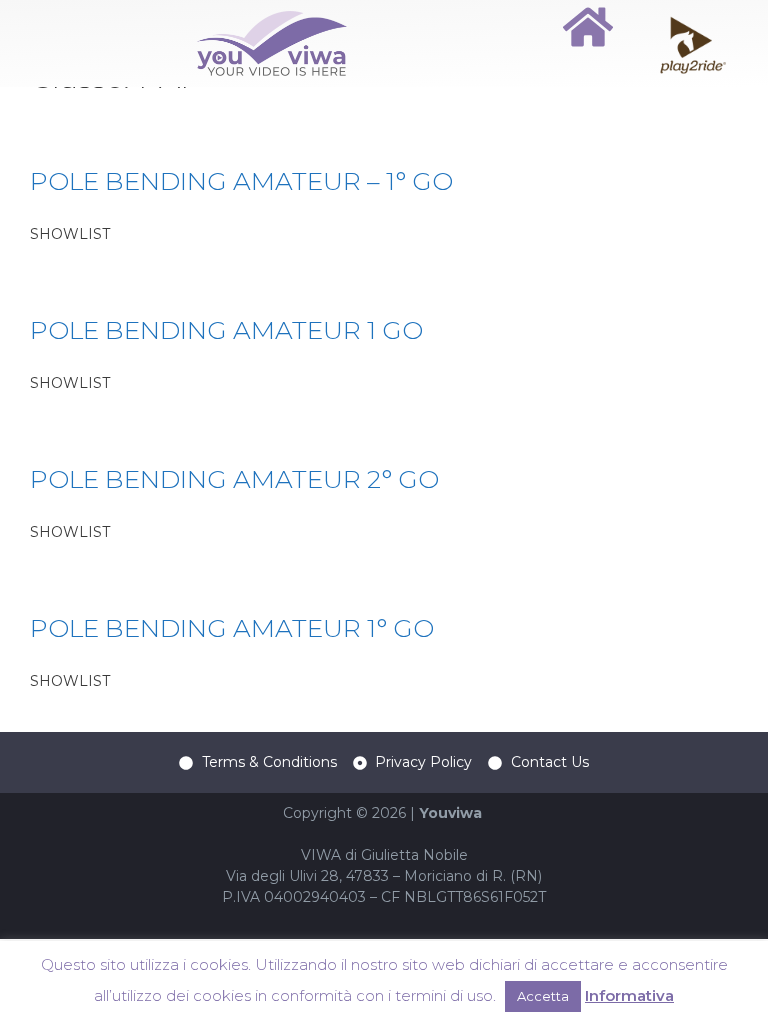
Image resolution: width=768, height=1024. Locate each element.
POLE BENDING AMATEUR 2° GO (234, 479)
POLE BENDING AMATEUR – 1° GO (241, 181)
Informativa (629, 995)
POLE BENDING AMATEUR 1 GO (226, 330)
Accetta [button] (543, 996)
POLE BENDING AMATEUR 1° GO (232, 628)
